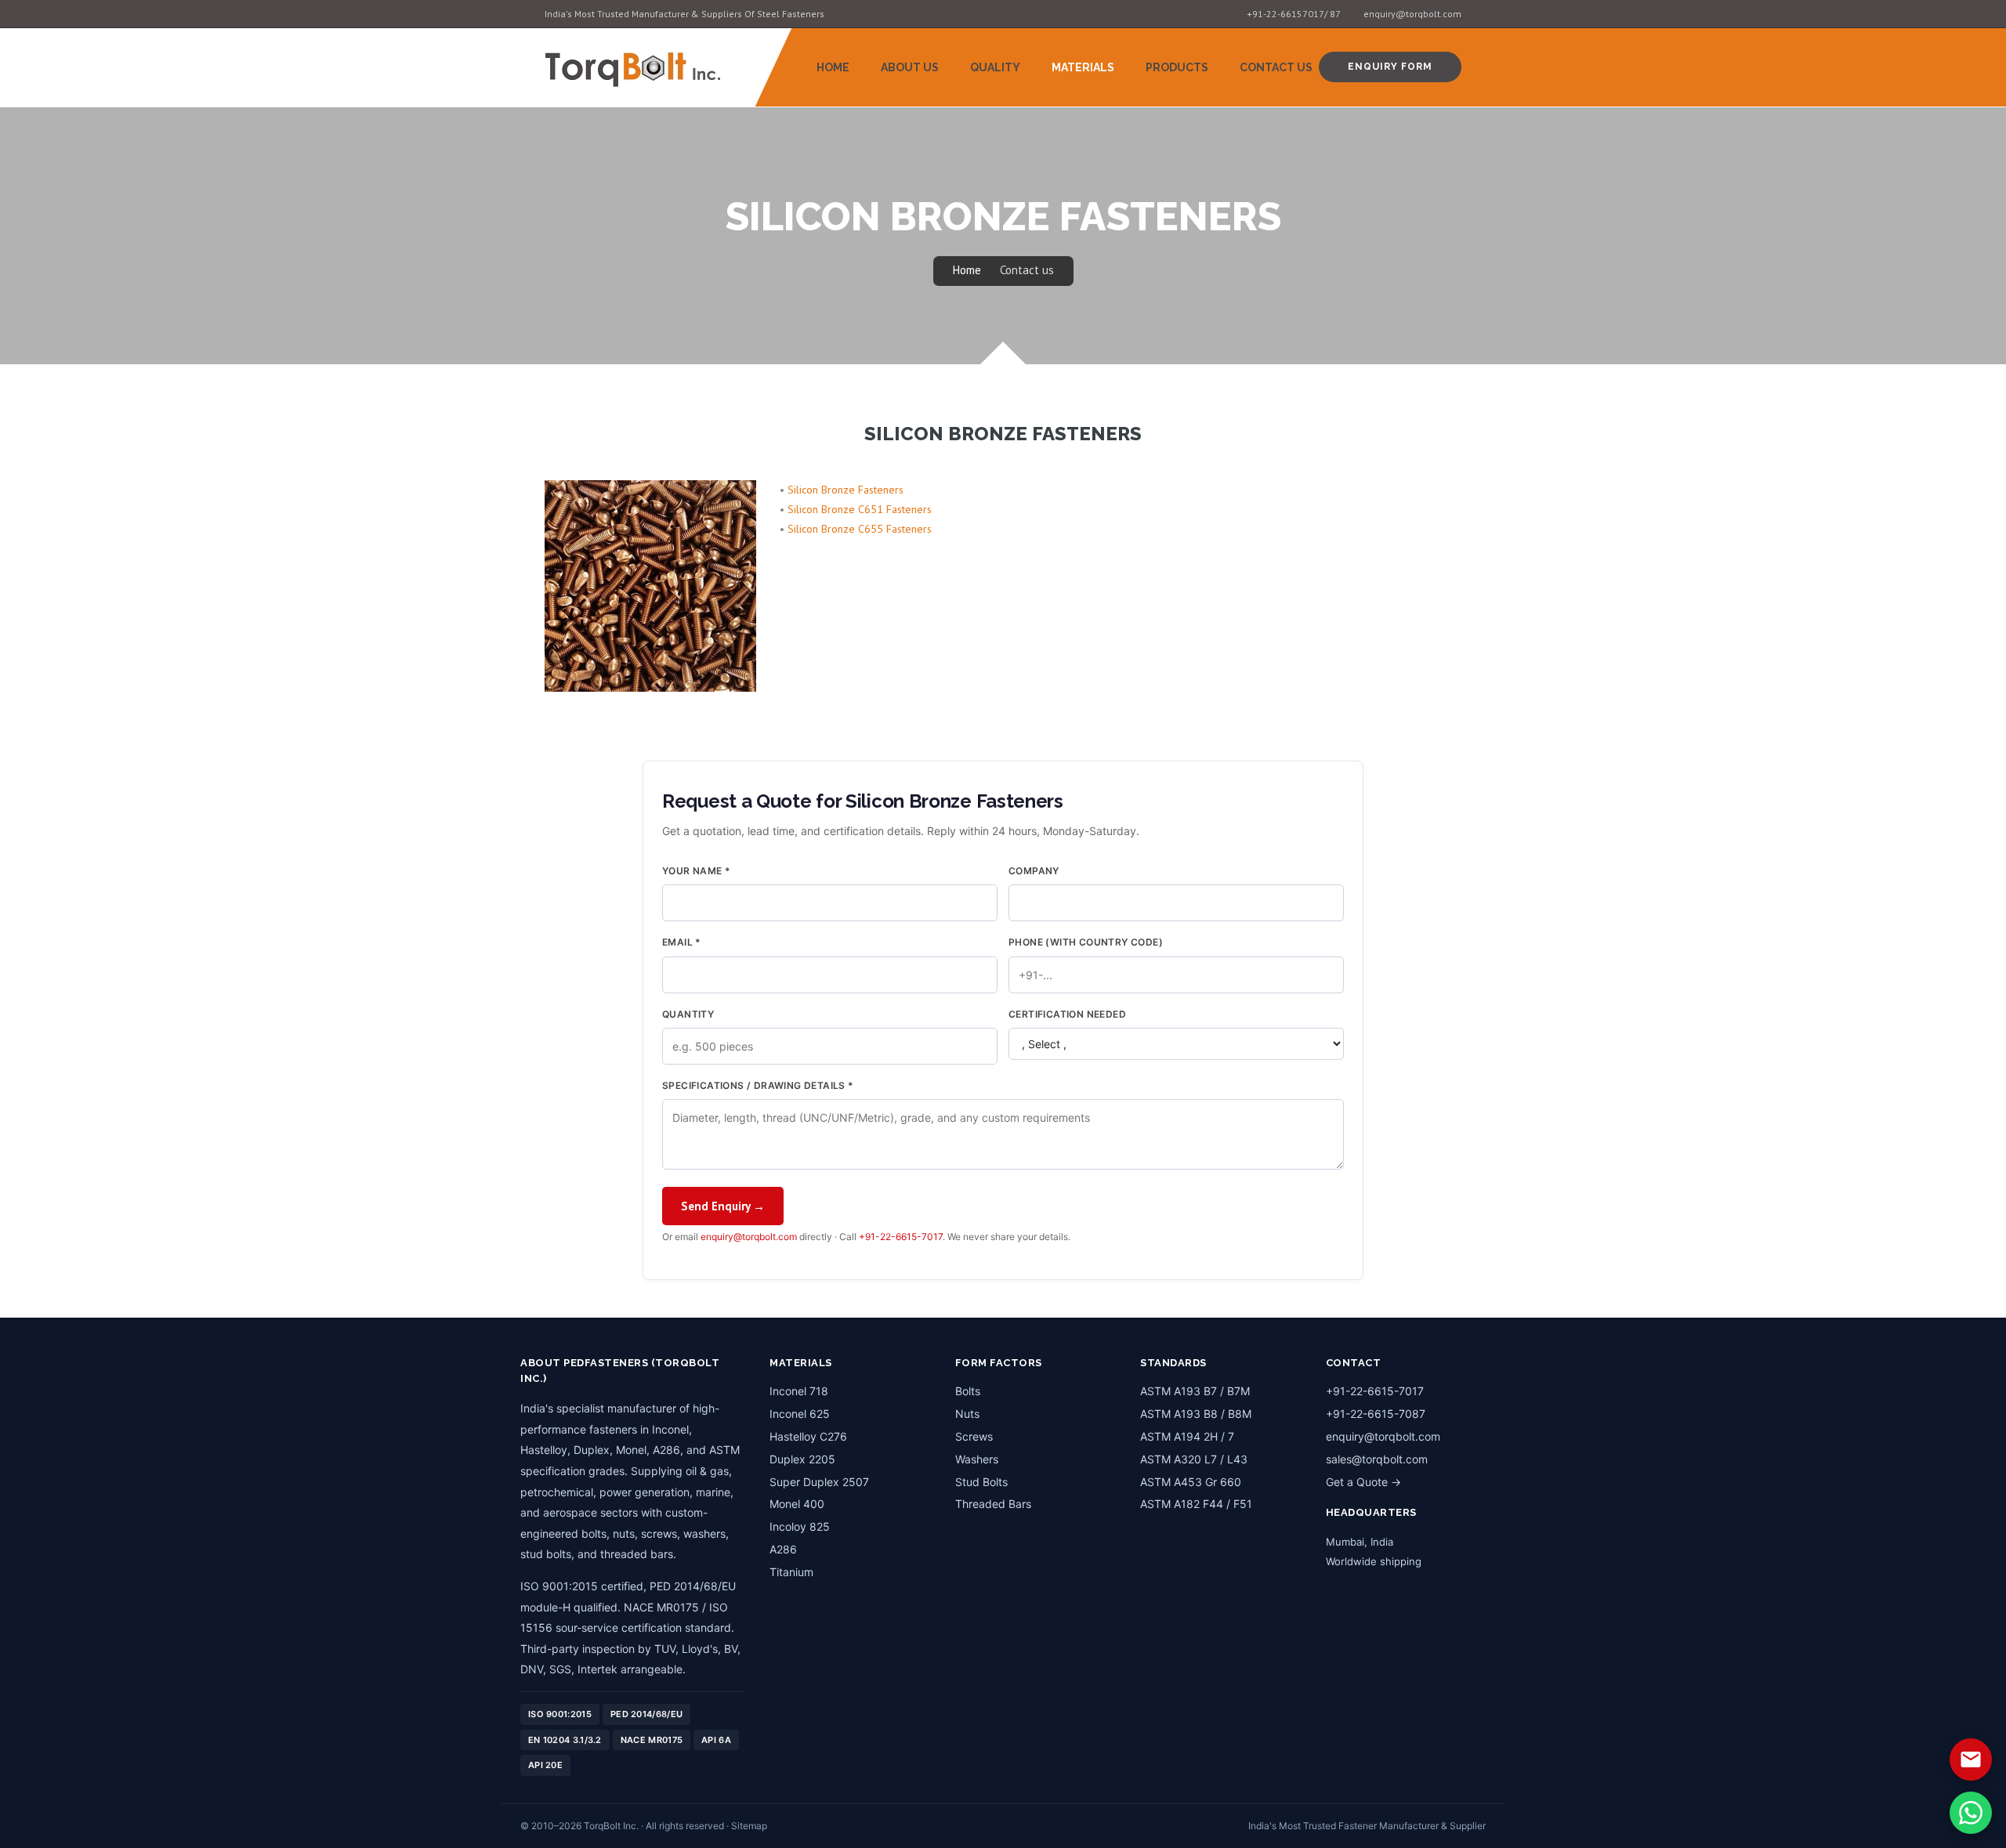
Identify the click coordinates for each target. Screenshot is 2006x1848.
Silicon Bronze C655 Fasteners (860, 529)
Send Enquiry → (723, 1206)
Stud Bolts (981, 1482)
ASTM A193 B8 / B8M (1196, 1414)
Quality (995, 67)
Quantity (688, 1014)
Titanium (791, 1572)
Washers (977, 1459)
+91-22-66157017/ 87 (1294, 14)
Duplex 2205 (802, 1459)
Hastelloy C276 (808, 1436)
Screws (974, 1436)
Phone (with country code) (1086, 942)
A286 (783, 1549)
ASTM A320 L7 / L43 (1194, 1459)
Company (1034, 871)
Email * (682, 942)
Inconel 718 (799, 1391)
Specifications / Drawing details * (758, 1085)
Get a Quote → (1363, 1482)
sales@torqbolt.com (1377, 1459)
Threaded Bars (993, 1504)
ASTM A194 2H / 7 (1187, 1436)
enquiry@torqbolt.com (1412, 14)
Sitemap (749, 1826)
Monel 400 (797, 1504)
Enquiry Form (1390, 67)
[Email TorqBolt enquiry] (1971, 1759)
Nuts (967, 1414)
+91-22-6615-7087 (1376, 1414)
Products (1177, 67)
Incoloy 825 (800, 1526)
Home (833, 67)
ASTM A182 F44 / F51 (1196, 1504)
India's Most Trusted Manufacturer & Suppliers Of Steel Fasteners (684, 14)
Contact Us (1276, 67)
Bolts (968, 1391)
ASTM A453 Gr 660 (1191, 1482)
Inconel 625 (800, 1414)
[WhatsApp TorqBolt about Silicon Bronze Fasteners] (1971, 1813)
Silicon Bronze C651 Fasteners (860, 509)
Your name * (696, 871)
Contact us (1027, 270)
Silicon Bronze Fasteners (845, 490)
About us (910, 67)
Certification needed (1067, 1014)
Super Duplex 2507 (819, 1482)
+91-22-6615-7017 (901, 1237)
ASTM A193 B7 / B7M (1195, 1391)
